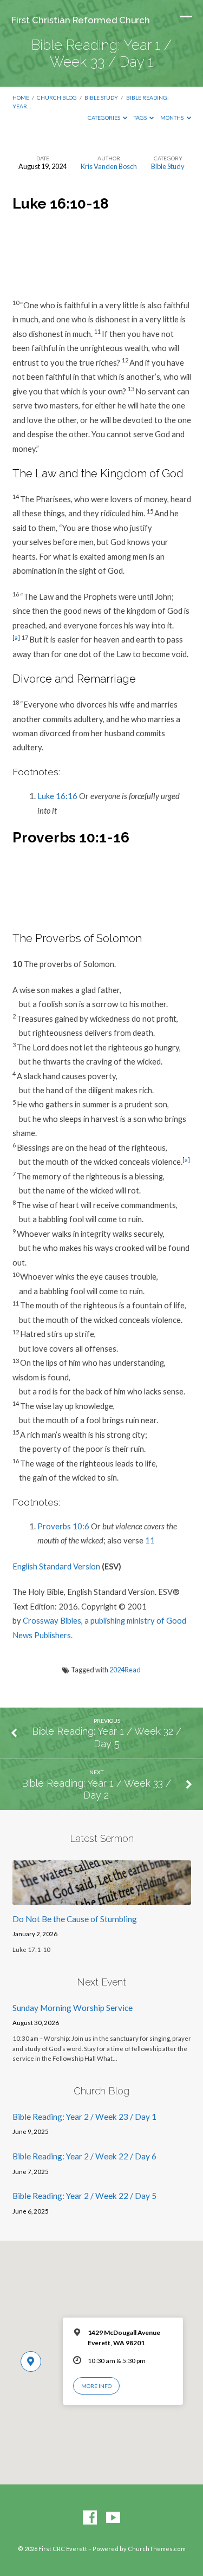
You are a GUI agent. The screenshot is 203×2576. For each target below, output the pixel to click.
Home (21, 98)
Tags (141, 118)
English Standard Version (56, 1566)
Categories (104, 118)
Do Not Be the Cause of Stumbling (75, 1919)
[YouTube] (113, 2518)
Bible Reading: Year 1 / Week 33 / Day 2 (96, 1789)
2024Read (125, 1670)
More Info (96, 2386)
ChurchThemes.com (157, 2549)
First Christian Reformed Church (81, 20)
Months (172, 118)
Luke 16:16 (57, 796)
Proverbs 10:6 (63, 1526)
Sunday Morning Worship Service (73, 2008)
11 (150, 1540)
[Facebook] (90, 2518)
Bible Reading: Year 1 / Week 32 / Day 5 (107, 1737)
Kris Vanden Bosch (109, 166)
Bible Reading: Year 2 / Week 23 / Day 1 (84, 2117)
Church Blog (57, 98)
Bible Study (101, 98)
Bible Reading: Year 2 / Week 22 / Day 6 (84, 2156)
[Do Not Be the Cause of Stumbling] (102, 1898)
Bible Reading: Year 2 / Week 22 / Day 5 (84, 2196)
